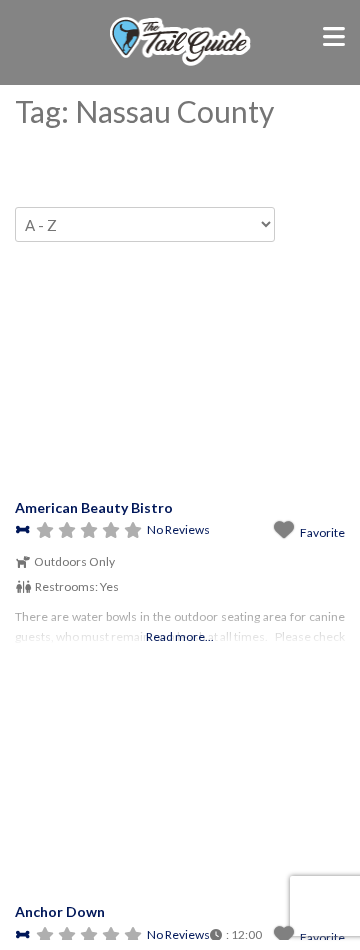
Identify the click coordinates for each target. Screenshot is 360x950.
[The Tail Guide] (180, 63)
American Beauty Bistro (94, 507)
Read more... (180, 636)
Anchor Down (60, 911)
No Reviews (178, 529)
